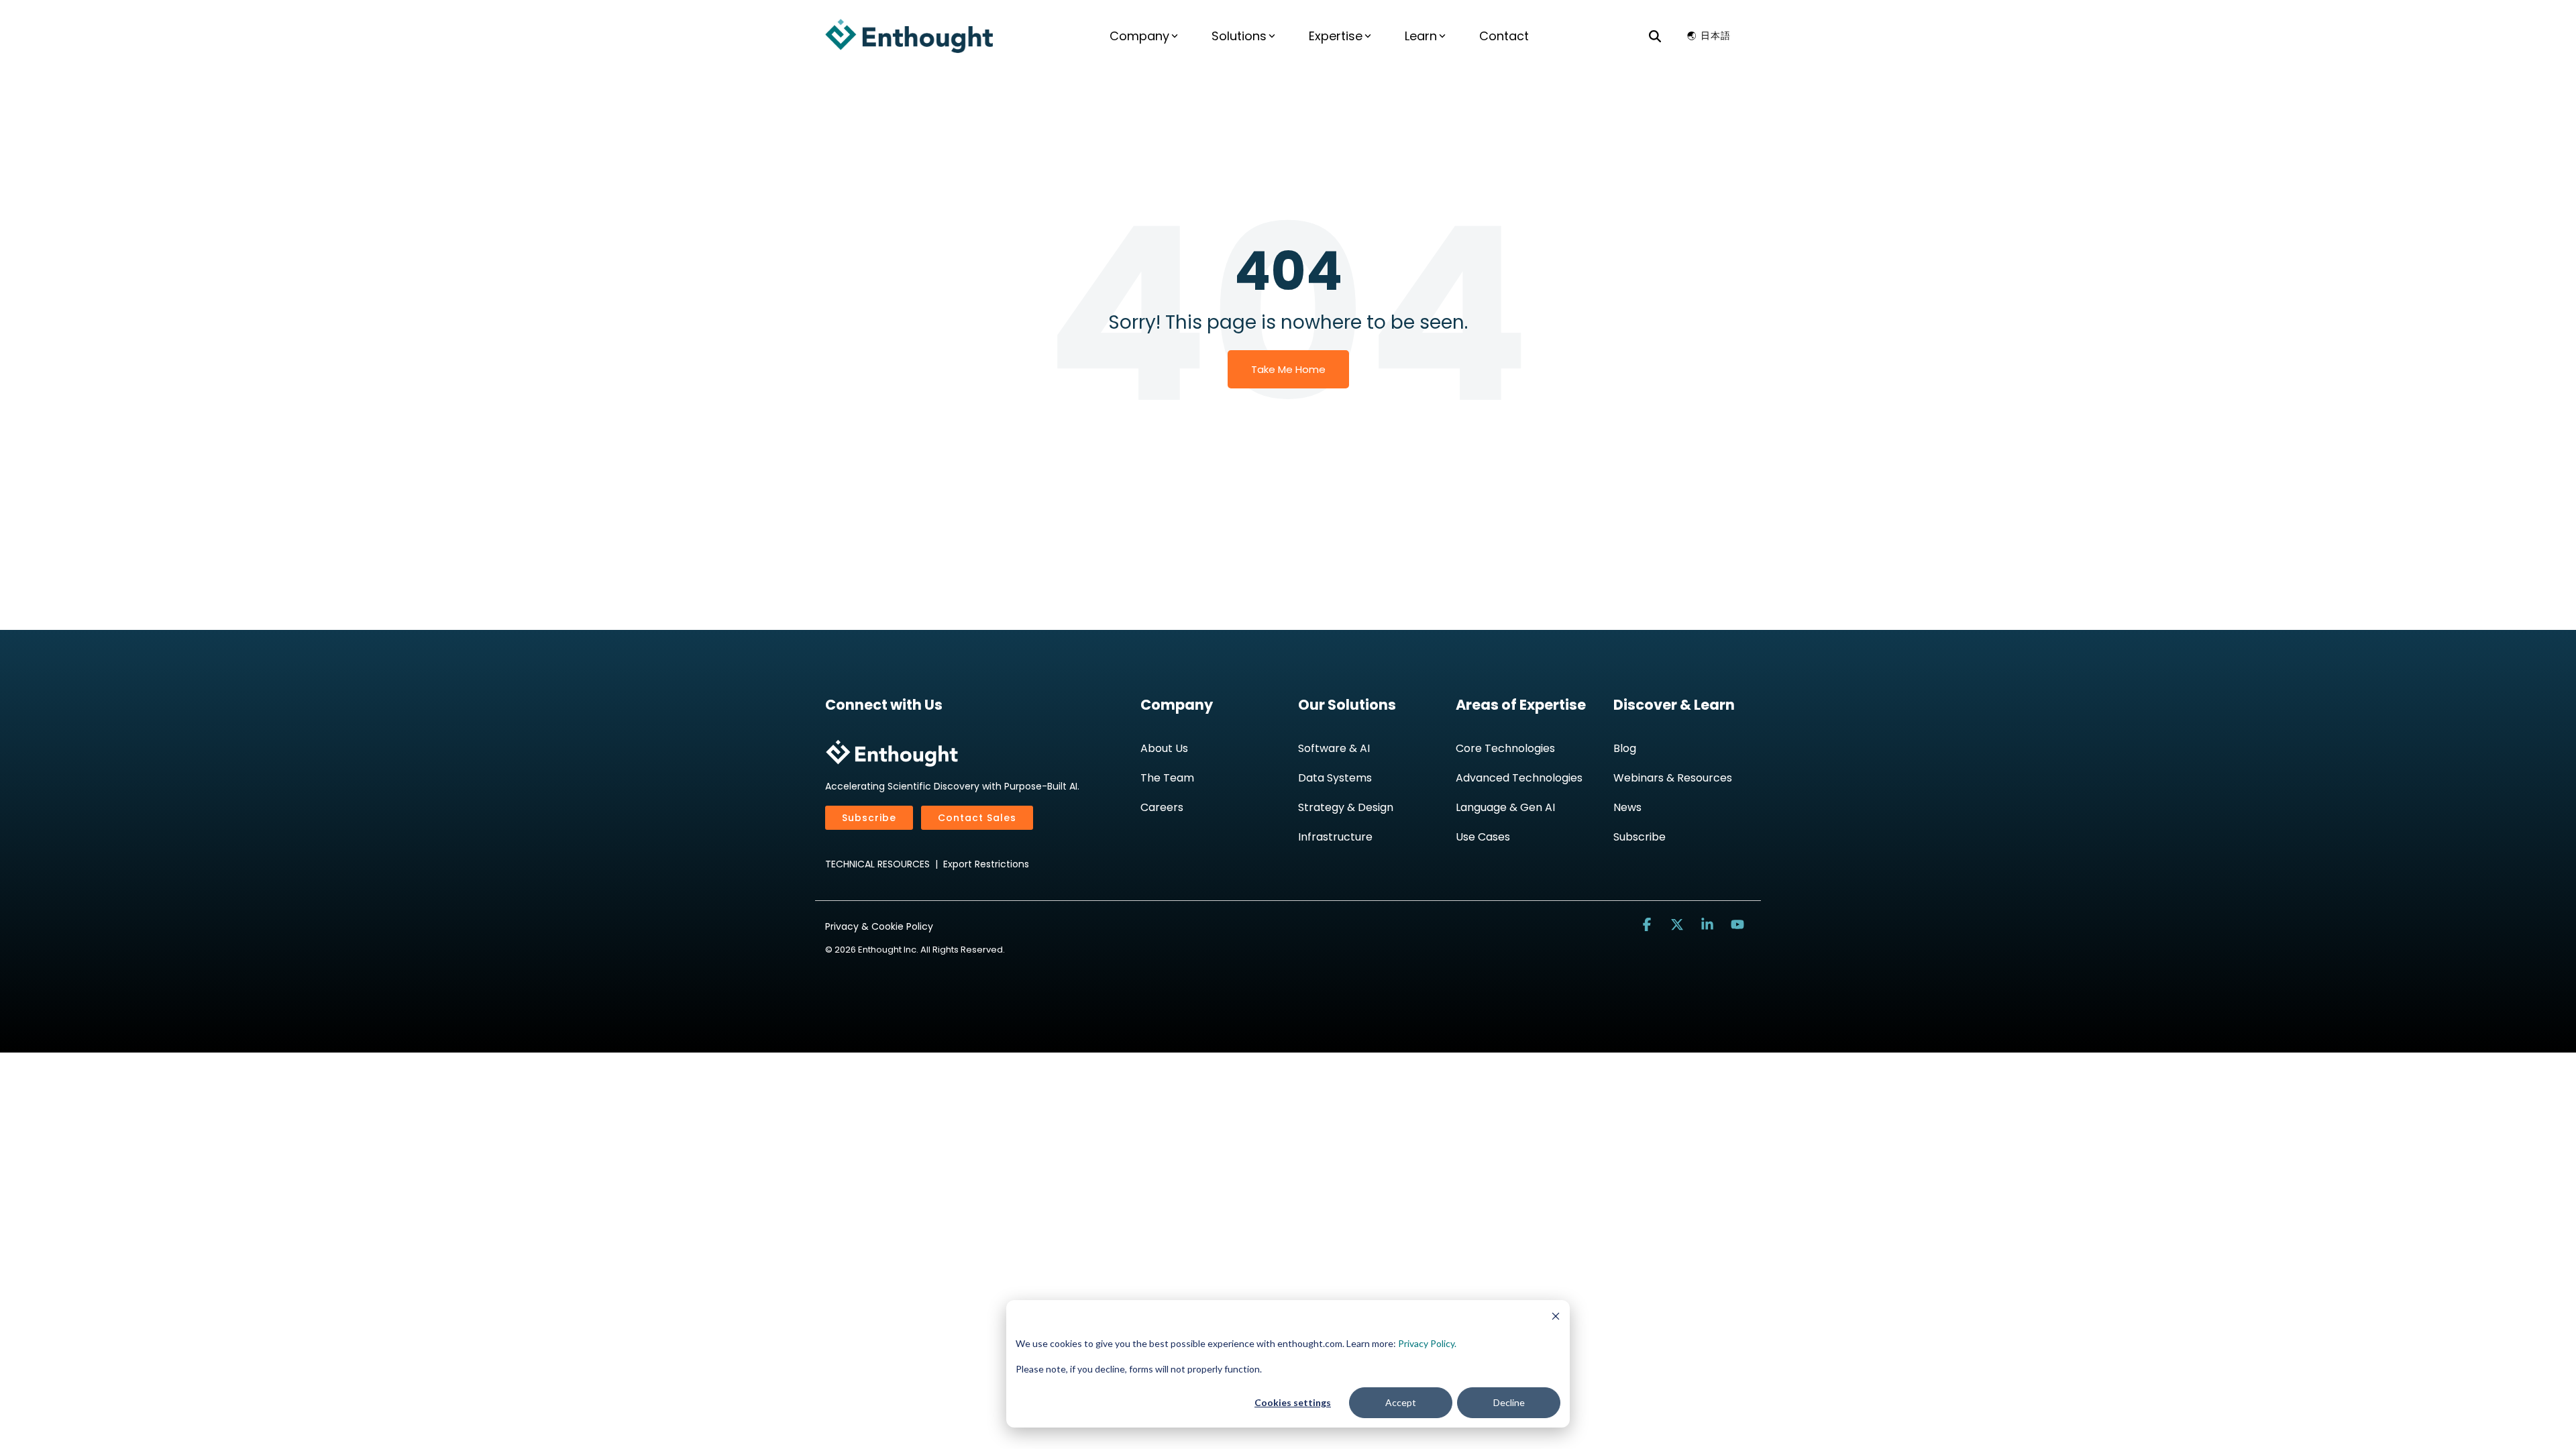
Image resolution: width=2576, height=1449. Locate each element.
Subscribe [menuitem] (1640, 837)
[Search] (1655, 36)
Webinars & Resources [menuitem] (1673, 778)
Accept (1401, 1402)
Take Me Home (1288, 369)
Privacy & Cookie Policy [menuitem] (879, 926)
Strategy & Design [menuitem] (1346, 807)
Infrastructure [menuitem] (1335, 837)
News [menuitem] (1627, 807)
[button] (1649, 925)
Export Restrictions (986, 864)
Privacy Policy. (1427, 1343)
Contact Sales (977, 818)
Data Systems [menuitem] (1335, 778)
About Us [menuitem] (1164, 748)
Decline (1509, 1402)
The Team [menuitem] (1167, 778)
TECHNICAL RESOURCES (877, 864)
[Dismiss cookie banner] (1556, 1318)
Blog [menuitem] (1625, 748)
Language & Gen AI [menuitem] (1505, 807)
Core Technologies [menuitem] (1505, 748)
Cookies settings (1293, 1402)
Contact (1504, 36)
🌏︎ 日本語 (1709, 36)
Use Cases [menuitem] (1483, 837)
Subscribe (869, 818)
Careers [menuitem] (1162, 807)
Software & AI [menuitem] (1334, 748)
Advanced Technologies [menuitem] (1519, 778)
